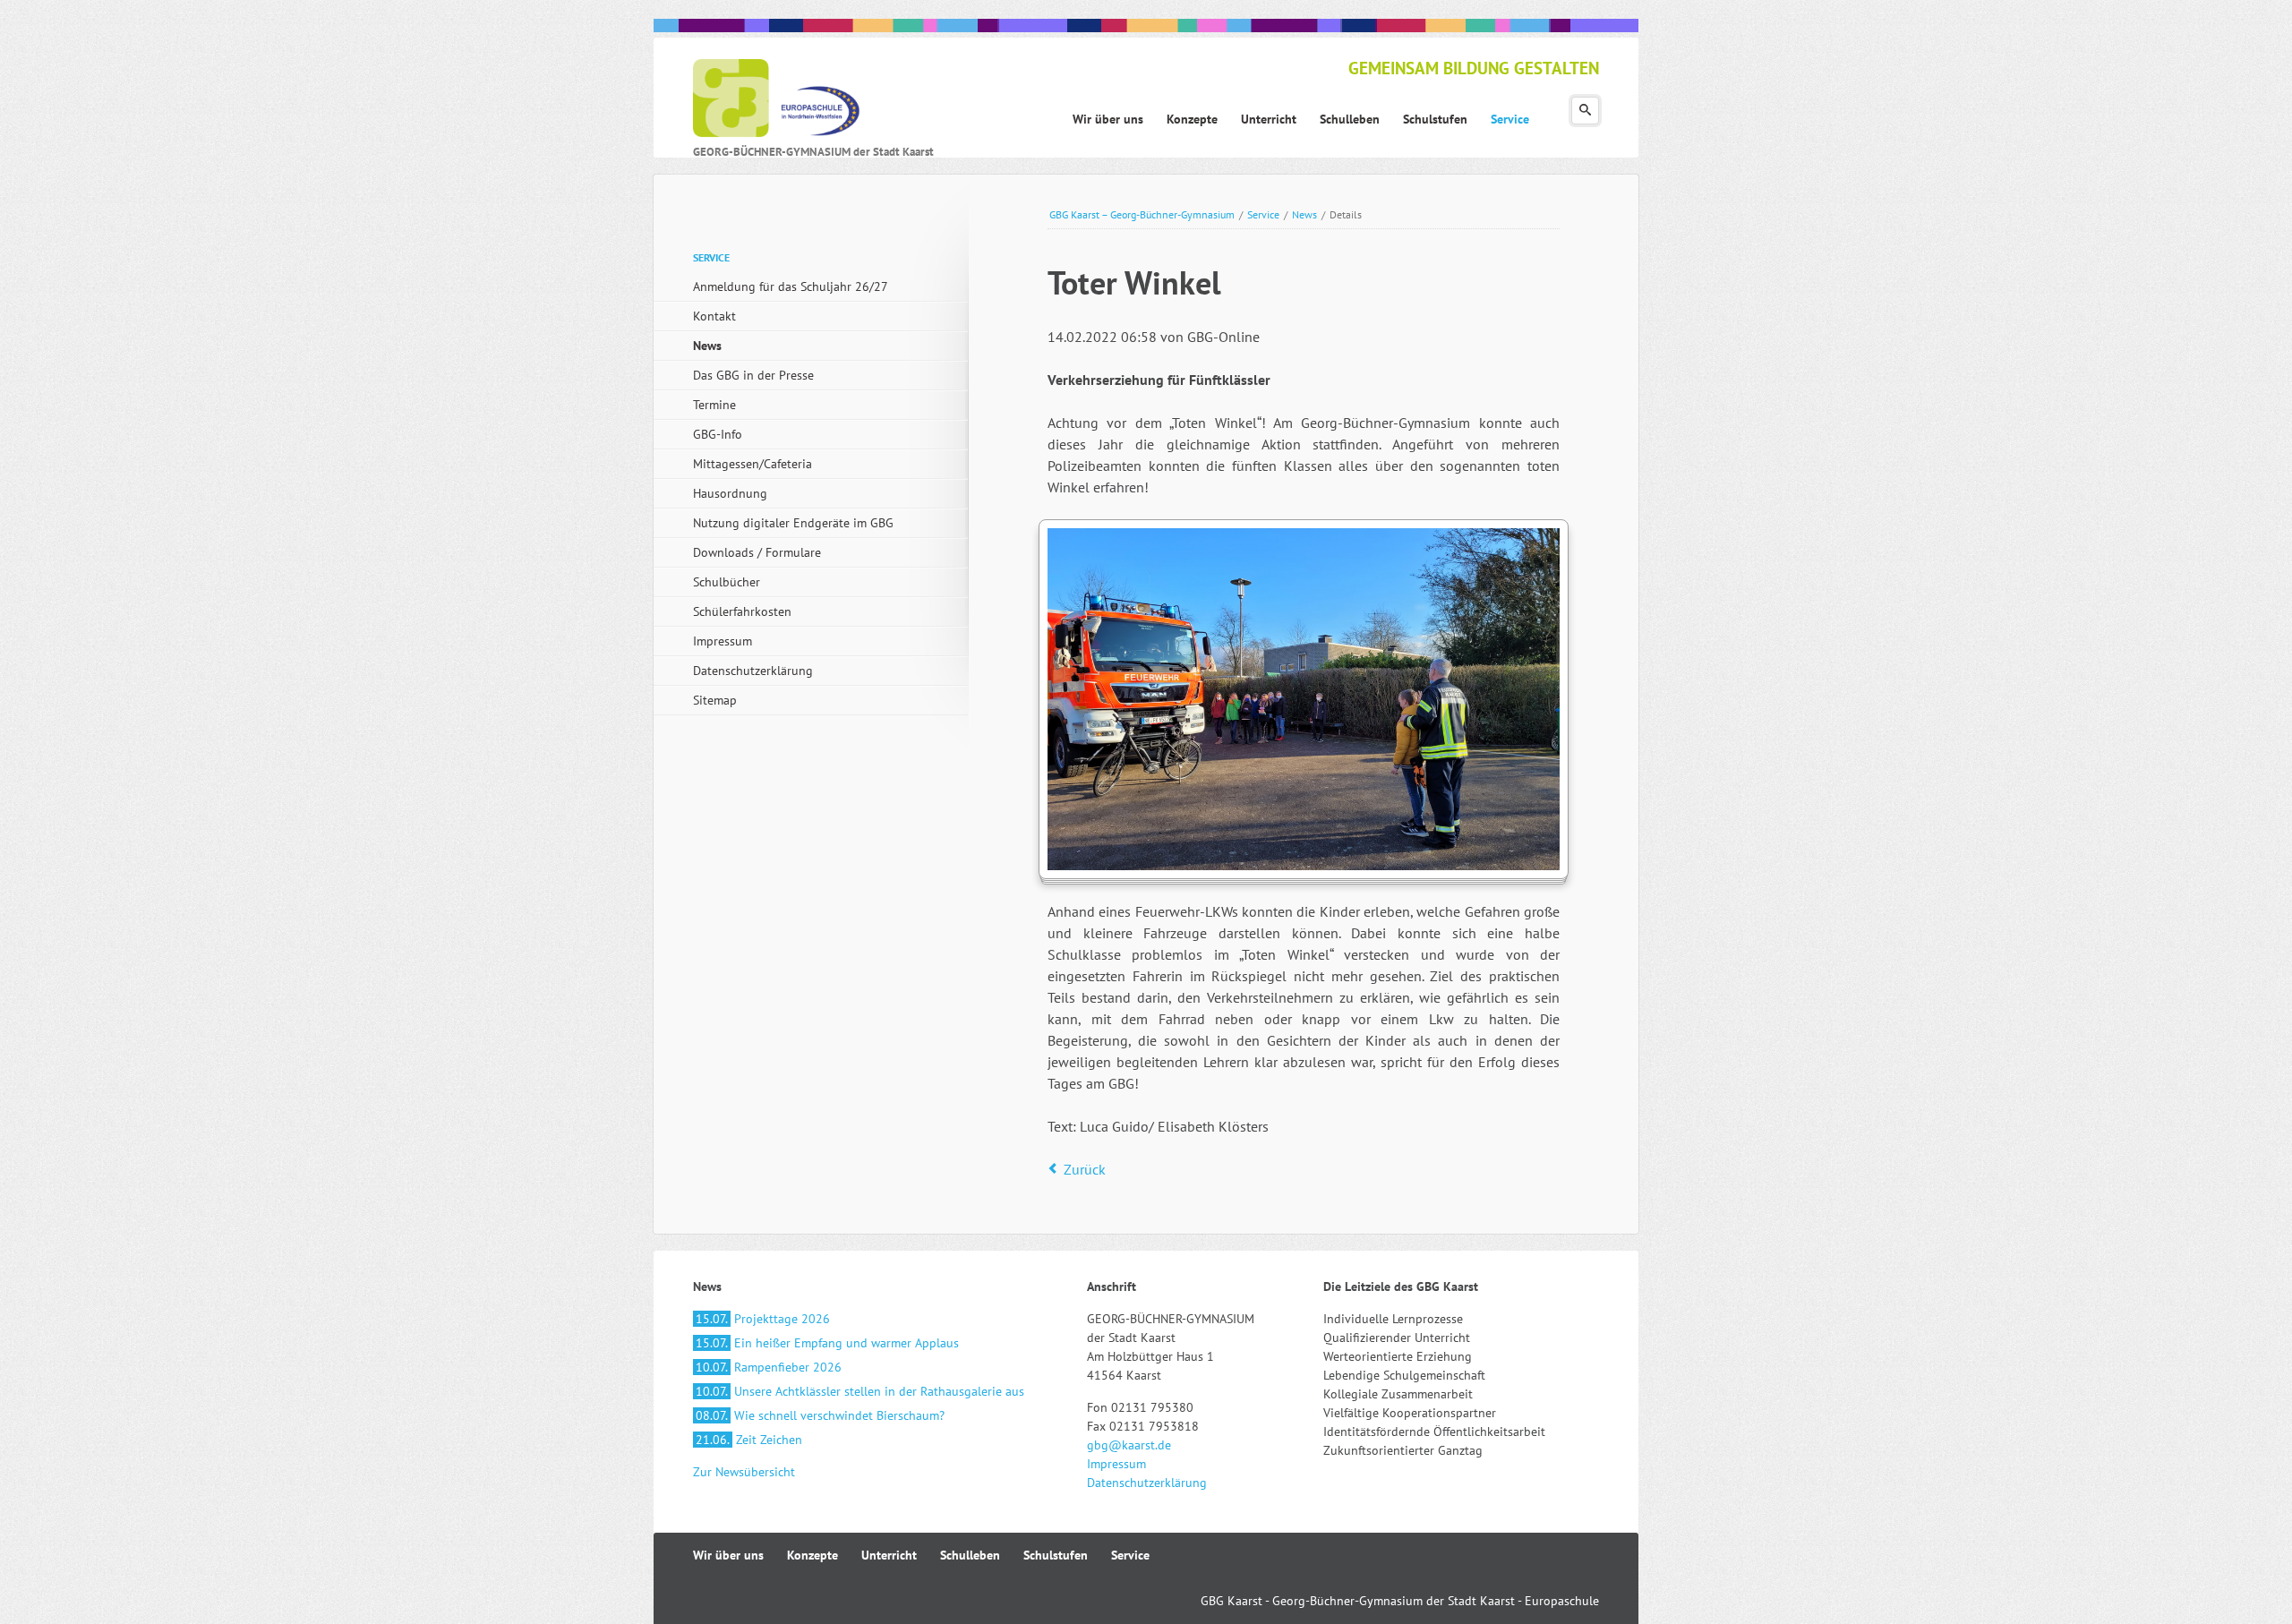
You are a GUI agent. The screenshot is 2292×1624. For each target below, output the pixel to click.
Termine (714, 405)
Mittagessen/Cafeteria (753, 464)
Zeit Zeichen (749, 1440)
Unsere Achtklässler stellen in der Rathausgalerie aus (860, 1391)
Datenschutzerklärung (753, 671)
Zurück (1085, 1169)
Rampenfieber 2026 (769, 1367)
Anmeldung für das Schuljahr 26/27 (791, 286)
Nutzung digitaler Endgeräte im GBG (793, 523)
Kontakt (714, 316)
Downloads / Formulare (757, 552)
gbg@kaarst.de (1129, 1445)
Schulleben (970, 1555)
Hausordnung (730, 493)
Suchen (1585, 111)
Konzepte (812, 1555)
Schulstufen (1056, 1555)
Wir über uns (728, 1555)
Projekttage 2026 (763, 1319)
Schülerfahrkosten (742, 611)
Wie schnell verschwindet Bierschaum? (820, 1415)
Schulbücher (727, 582)
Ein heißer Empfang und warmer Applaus (827, 1343)
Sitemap (715, 700)
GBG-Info (718, 434)
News (1304, 214)
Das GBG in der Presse (753, 375)
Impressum (723, 641)
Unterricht (889, 1555)
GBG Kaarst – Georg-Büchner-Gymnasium (1142, 214)
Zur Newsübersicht (744, 1472)
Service (1263, 214)
